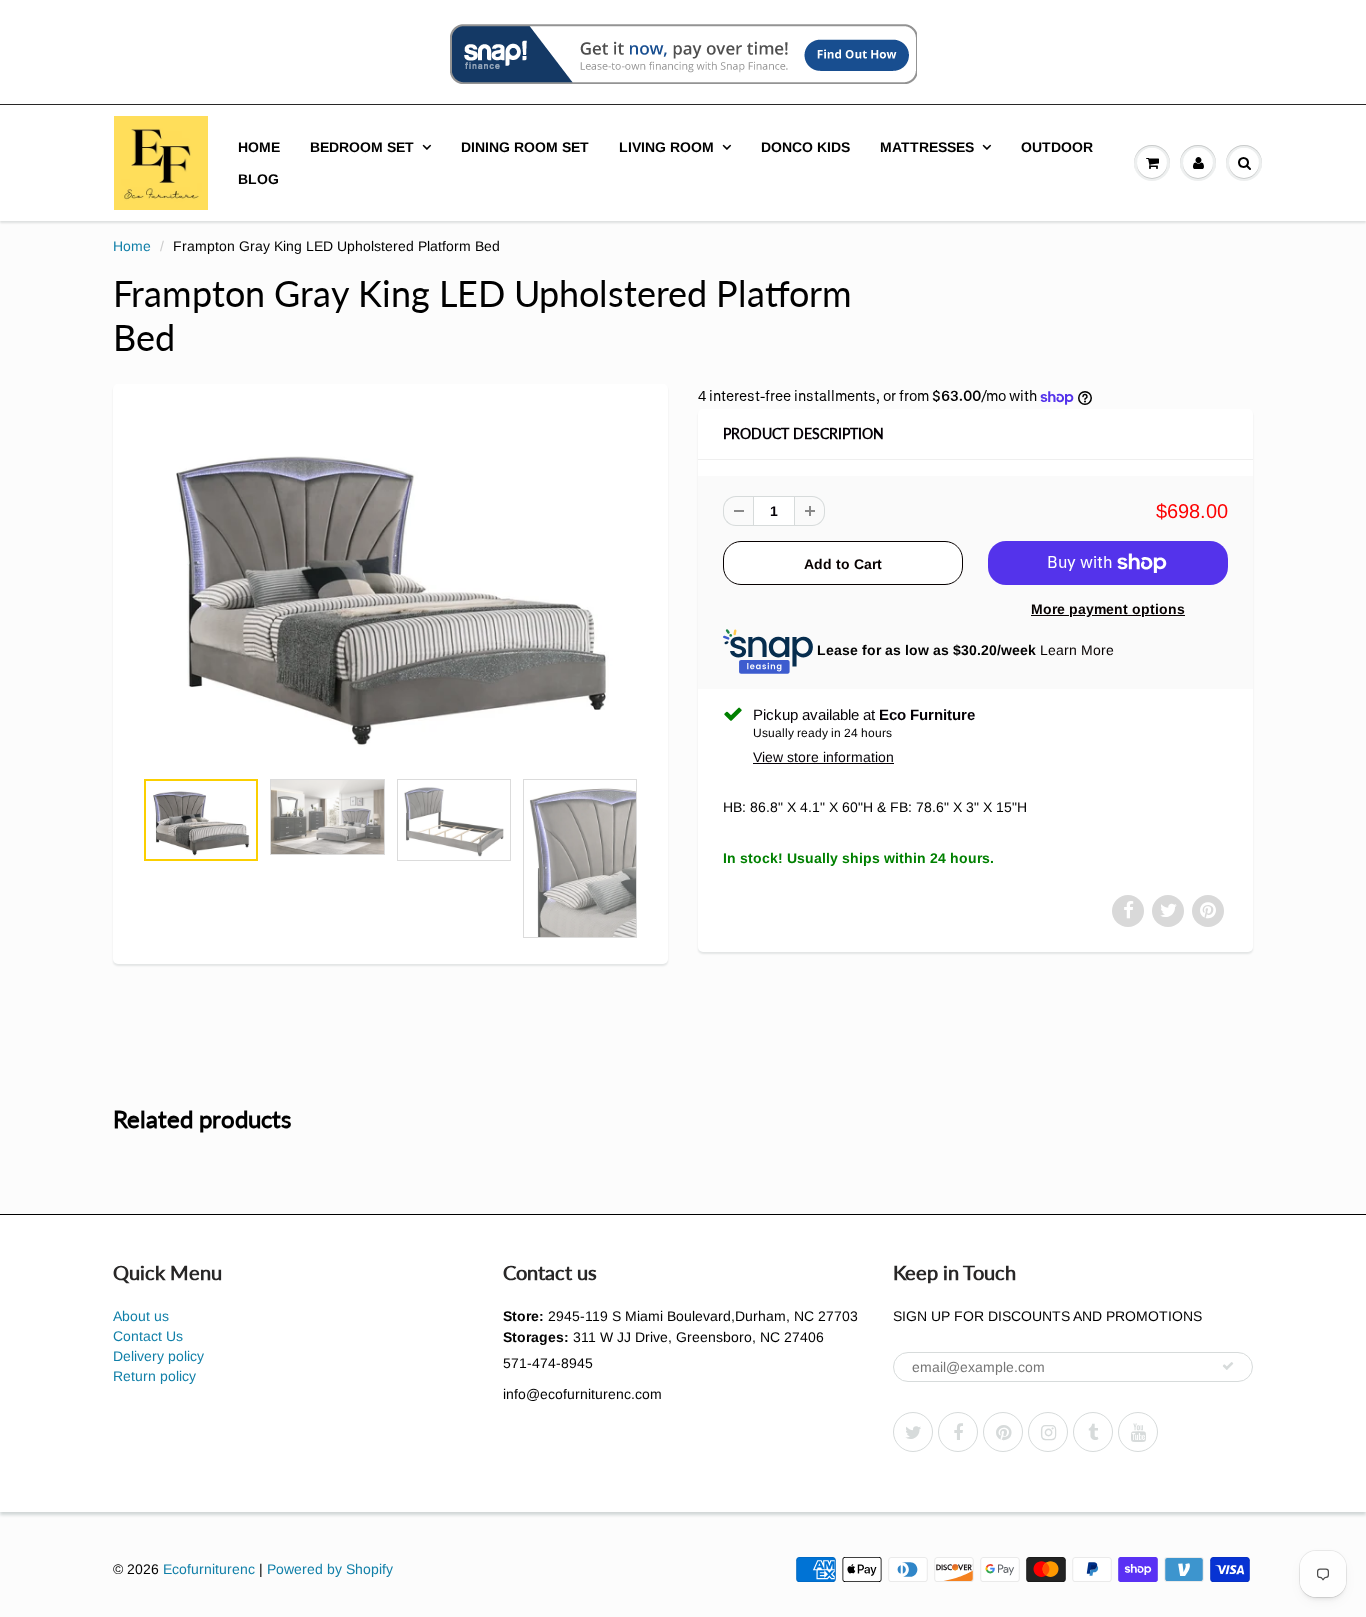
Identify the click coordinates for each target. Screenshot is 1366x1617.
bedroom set (362, 147)
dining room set (525, 147)
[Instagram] (1048, 1432)
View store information (823, 757)
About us (141, 1316)
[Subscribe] (1228, 1366)
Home (259, 147)
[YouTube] (1138, 1432)
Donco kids (805, 147)
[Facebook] (958, 1432)
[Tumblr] (1093, 1432)
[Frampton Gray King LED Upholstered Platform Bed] (390, 586)
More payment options (1108, 609)
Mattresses (927, 147)
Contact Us (148, 1336)
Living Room (666, 147)
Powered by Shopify (330, 1569)
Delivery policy (158, 1356)
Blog (258, 179)
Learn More (1077, 650)
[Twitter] (913, 1432)
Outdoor (1057, 147)
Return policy (154, 1376)
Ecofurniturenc (209, 1569)
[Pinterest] (1003, 1432)
